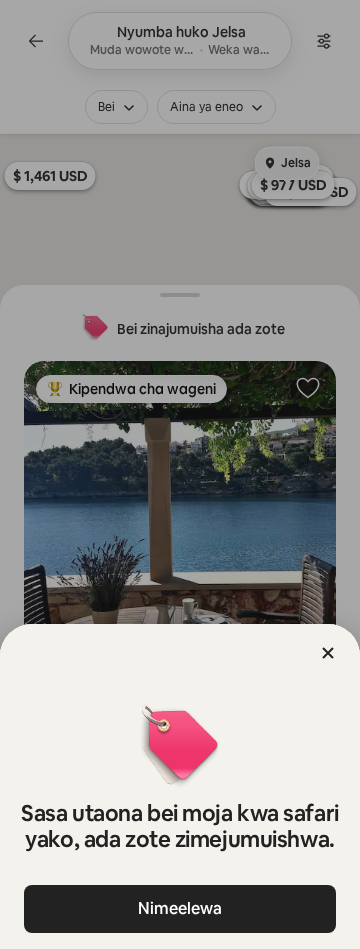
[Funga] (328, 653)
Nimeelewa (180, 908)
